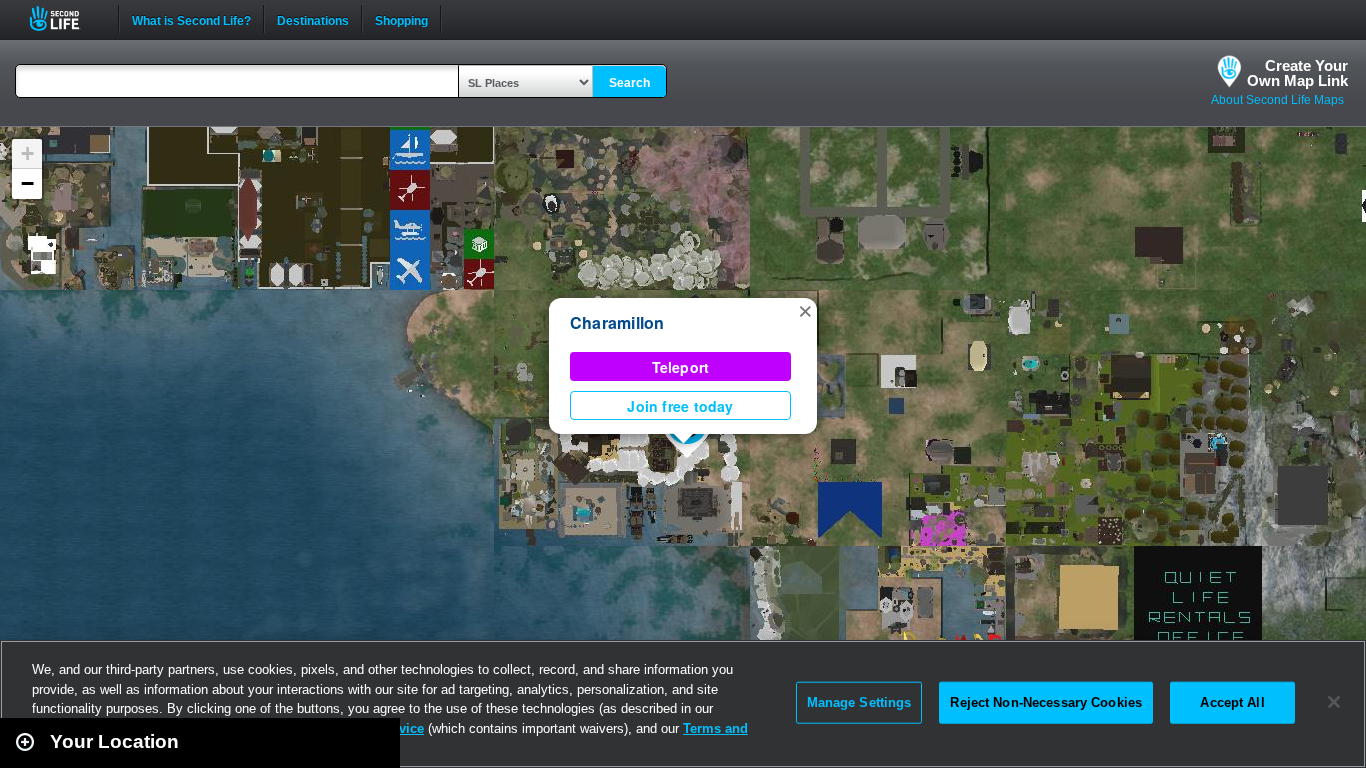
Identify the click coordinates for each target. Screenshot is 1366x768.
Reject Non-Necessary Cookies (1046, 702)
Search (629, 83)
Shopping (401, 19)
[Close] (1334, 702)
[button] (805, 310)
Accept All (1232, 702)
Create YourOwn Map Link (1297, 73)
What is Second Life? (191, 19)
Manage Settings (859, 702)
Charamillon (617, 322)
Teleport (681, 367)
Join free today (680, 406)
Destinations (313, 19)
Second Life (65, 18)
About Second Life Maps (1277, 100)
